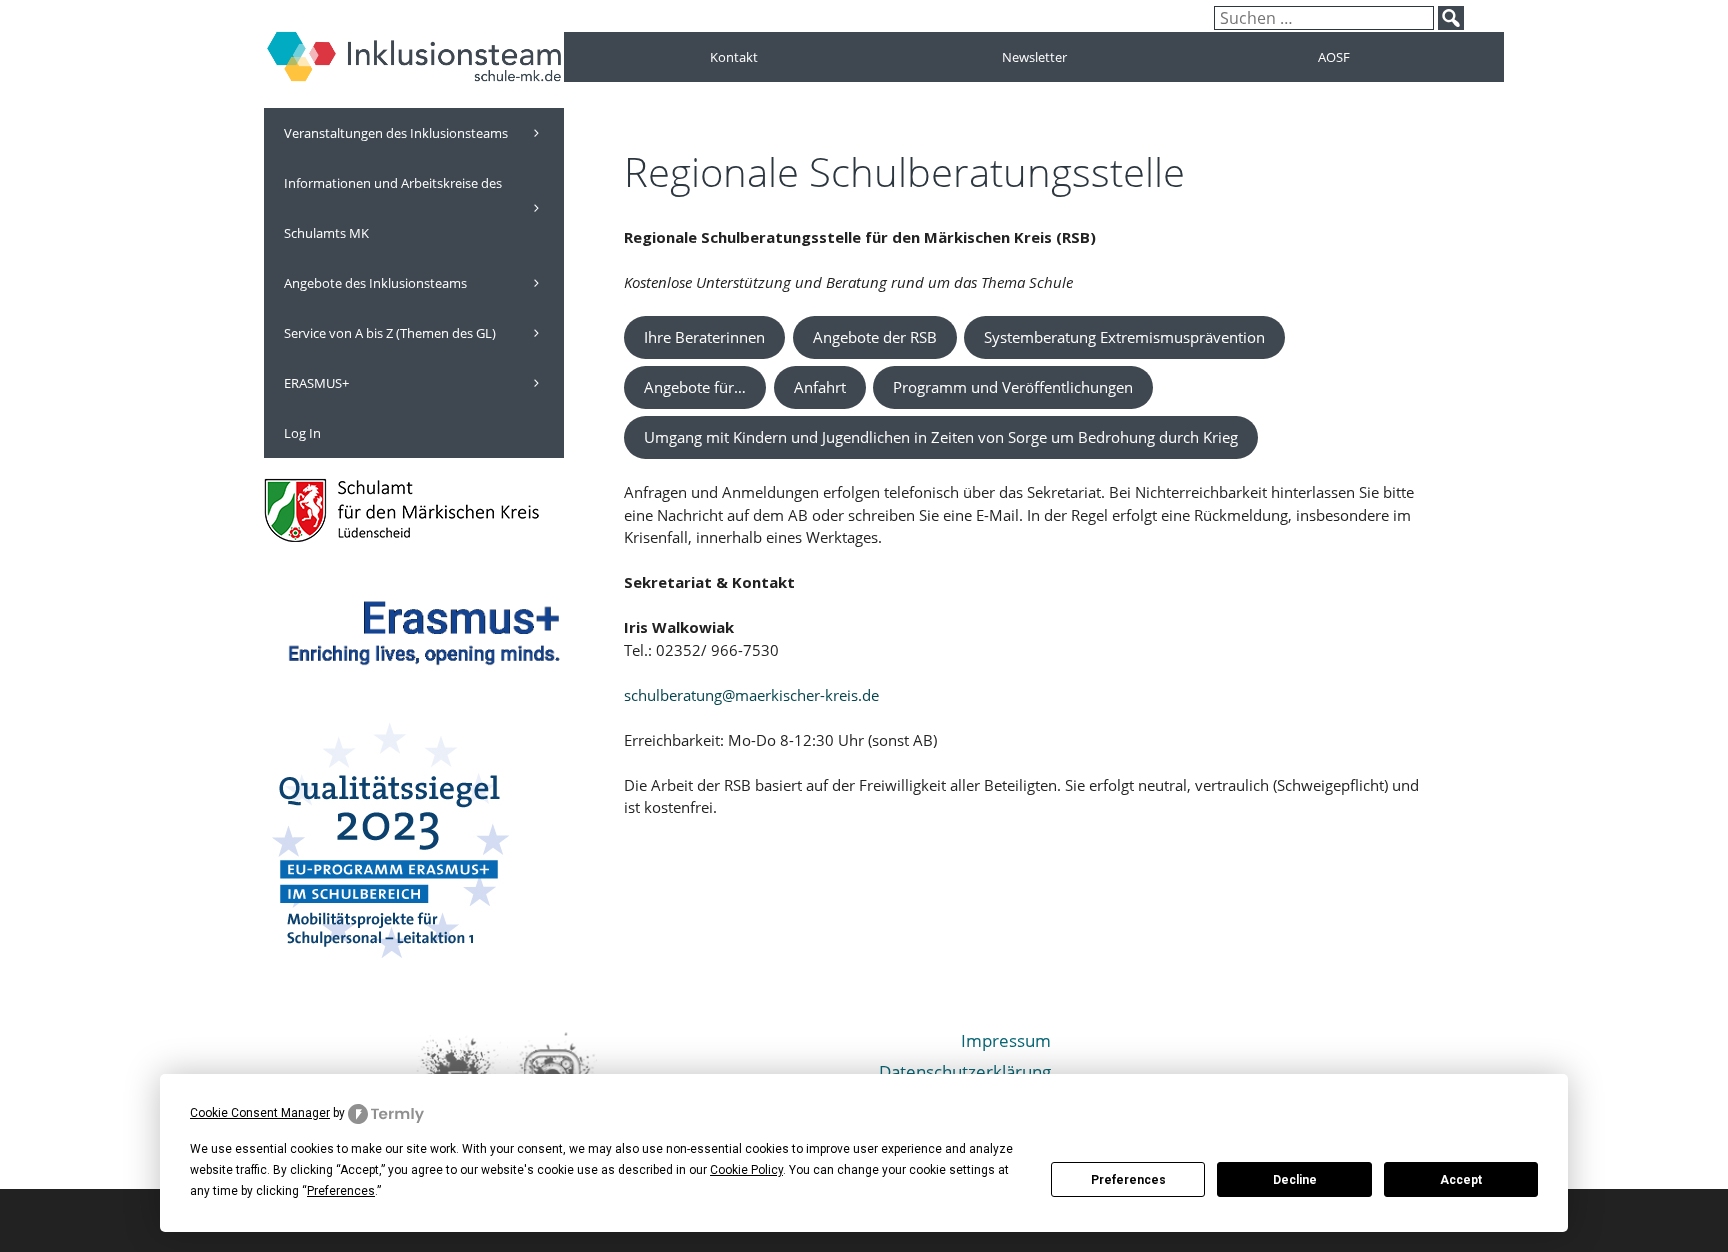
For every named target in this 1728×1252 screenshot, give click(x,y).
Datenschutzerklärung (965, 1071)
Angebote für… (695, 387)
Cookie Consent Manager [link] (260, 1113)
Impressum (1006, 1040)
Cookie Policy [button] (746, 1170)
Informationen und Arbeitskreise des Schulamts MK (393, 208)
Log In (302, 433)
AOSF (1334, 57)
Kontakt (734, 57)
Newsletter (1034, 57)
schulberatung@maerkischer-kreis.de (751, 695)
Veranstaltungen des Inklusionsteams (396, 133)
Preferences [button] (341, 1191)
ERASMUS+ (316, 383)
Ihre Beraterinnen (704, 337)
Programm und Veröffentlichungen (1013, 387)
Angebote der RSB (875, 337)
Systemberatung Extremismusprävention (1124, 337)
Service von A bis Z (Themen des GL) (390, 333)
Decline (1295, 1180)
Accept (1461, 1180)
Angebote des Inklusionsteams (375, 283)
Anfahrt (820, 387)
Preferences (1128, 1180)
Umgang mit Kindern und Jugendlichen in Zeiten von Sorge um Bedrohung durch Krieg (941, 437)
